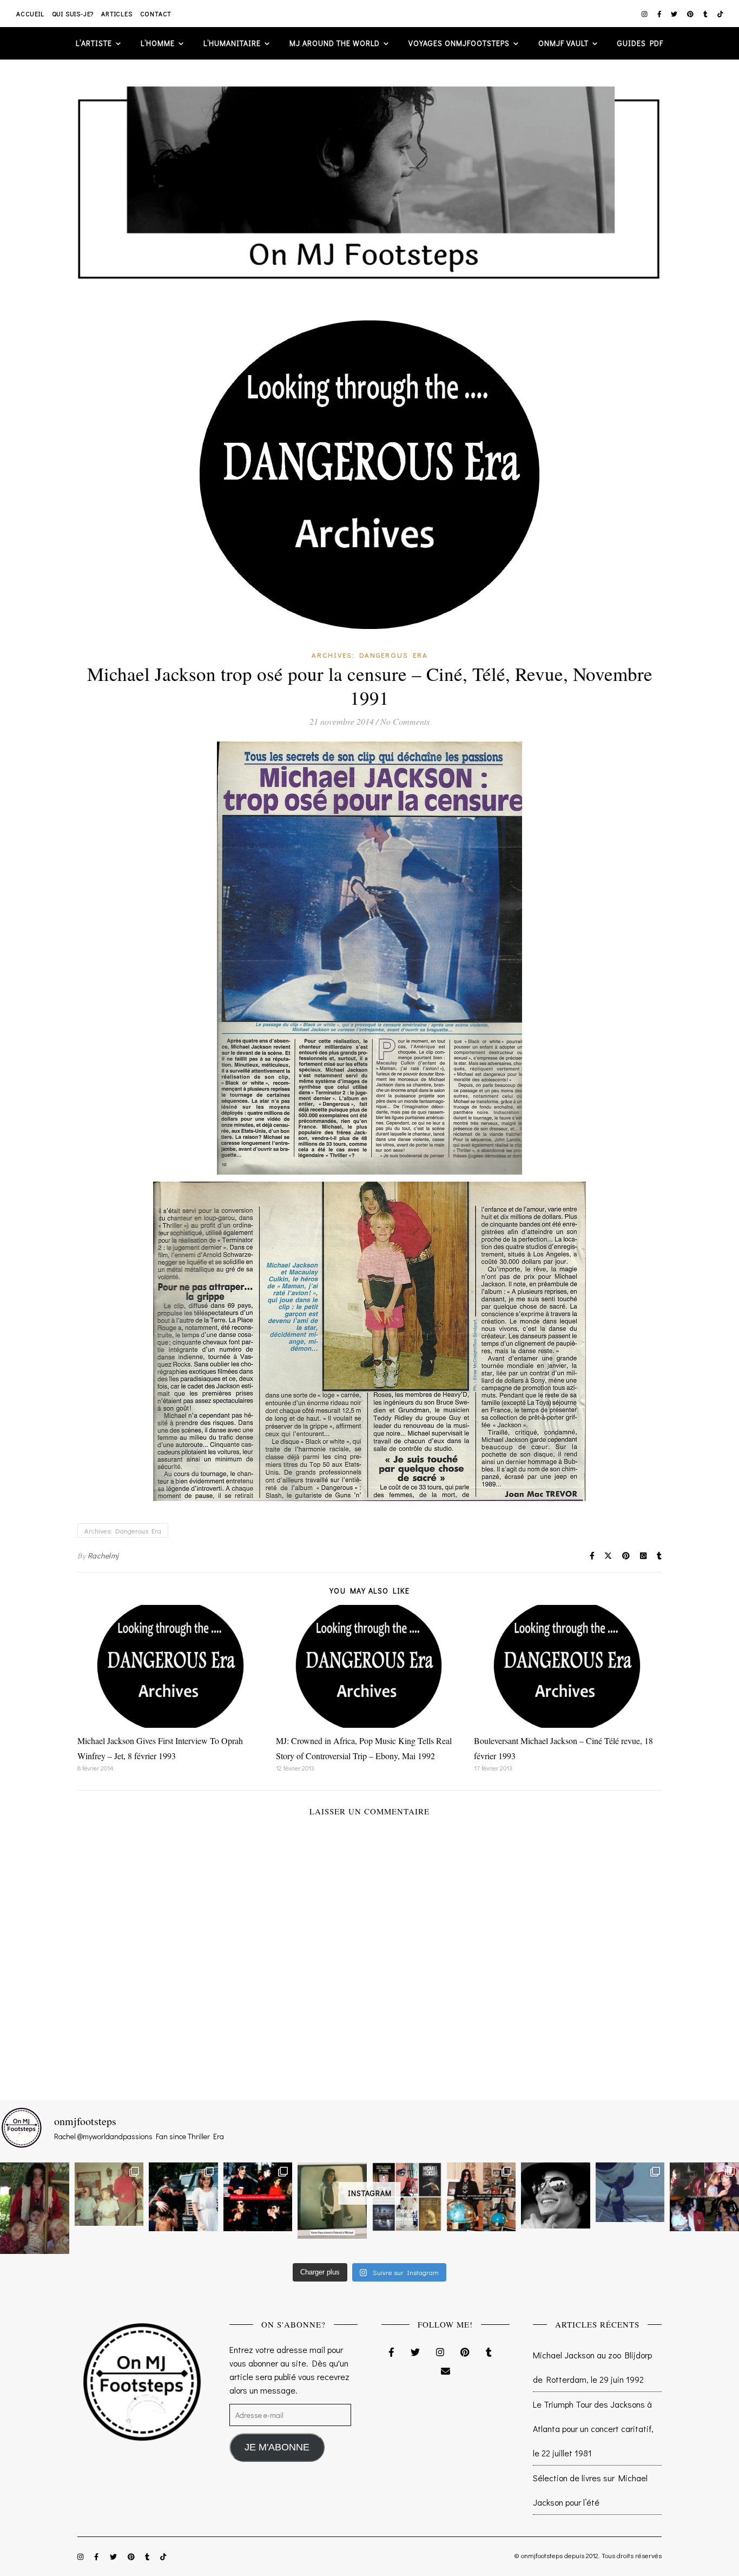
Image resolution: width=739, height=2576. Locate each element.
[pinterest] (691, 14)
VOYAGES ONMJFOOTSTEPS (459, 43)
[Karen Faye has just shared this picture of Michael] (332, 2201)
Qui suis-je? (73, 14)
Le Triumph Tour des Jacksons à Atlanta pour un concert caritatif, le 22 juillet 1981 (593, 2428)
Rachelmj (103, 1555)
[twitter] (675, 14)
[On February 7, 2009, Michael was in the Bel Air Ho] (481, 2197)
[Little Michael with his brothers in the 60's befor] (109, 2194)
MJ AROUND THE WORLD (335, 43)
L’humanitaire (232, 43)
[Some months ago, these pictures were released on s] (258, 2197)
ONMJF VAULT (563, 43)
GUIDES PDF (640, 43)
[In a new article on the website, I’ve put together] (407, 2197)
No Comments (405, 721)
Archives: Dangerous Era (370, 655)
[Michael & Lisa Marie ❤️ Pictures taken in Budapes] (183, 2197)
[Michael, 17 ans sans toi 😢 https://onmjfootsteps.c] (556, 2196)
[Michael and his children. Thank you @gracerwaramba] (35, 2208)
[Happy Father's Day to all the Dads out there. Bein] (704, 2197)
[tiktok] (720, 14)
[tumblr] (706, 14)
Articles (117, 14)
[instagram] (645, 14)
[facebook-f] (660, 14)
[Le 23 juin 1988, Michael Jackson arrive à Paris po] (630, 2192)
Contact (156, 14)
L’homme (158, 43)
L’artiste (94, 43)
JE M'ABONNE (277, 2447)
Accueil (30, 14)
